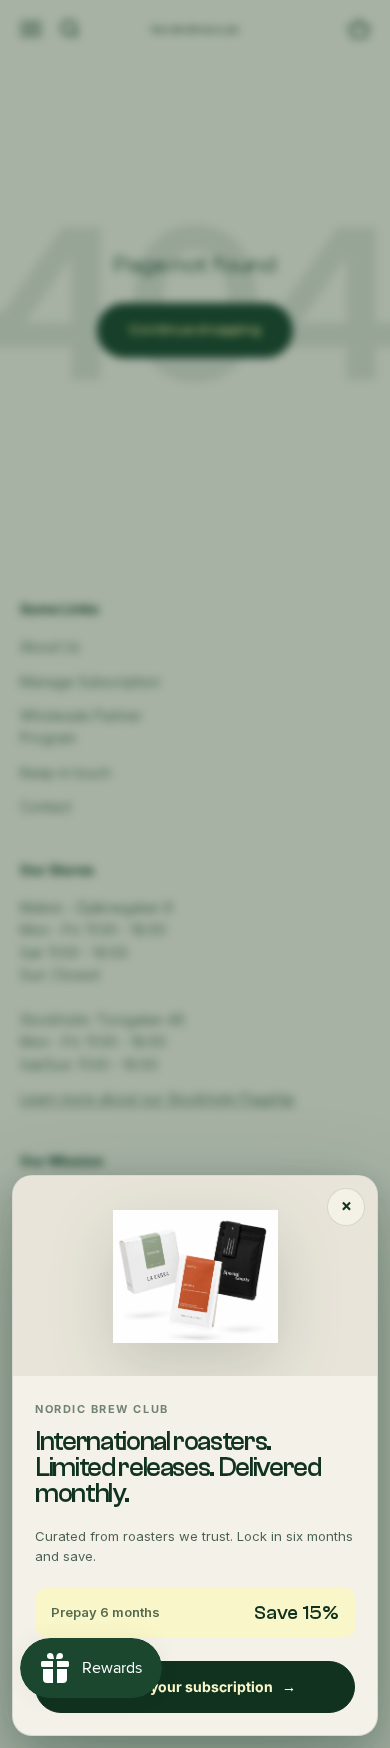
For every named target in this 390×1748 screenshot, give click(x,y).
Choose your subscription (195, 1686)
